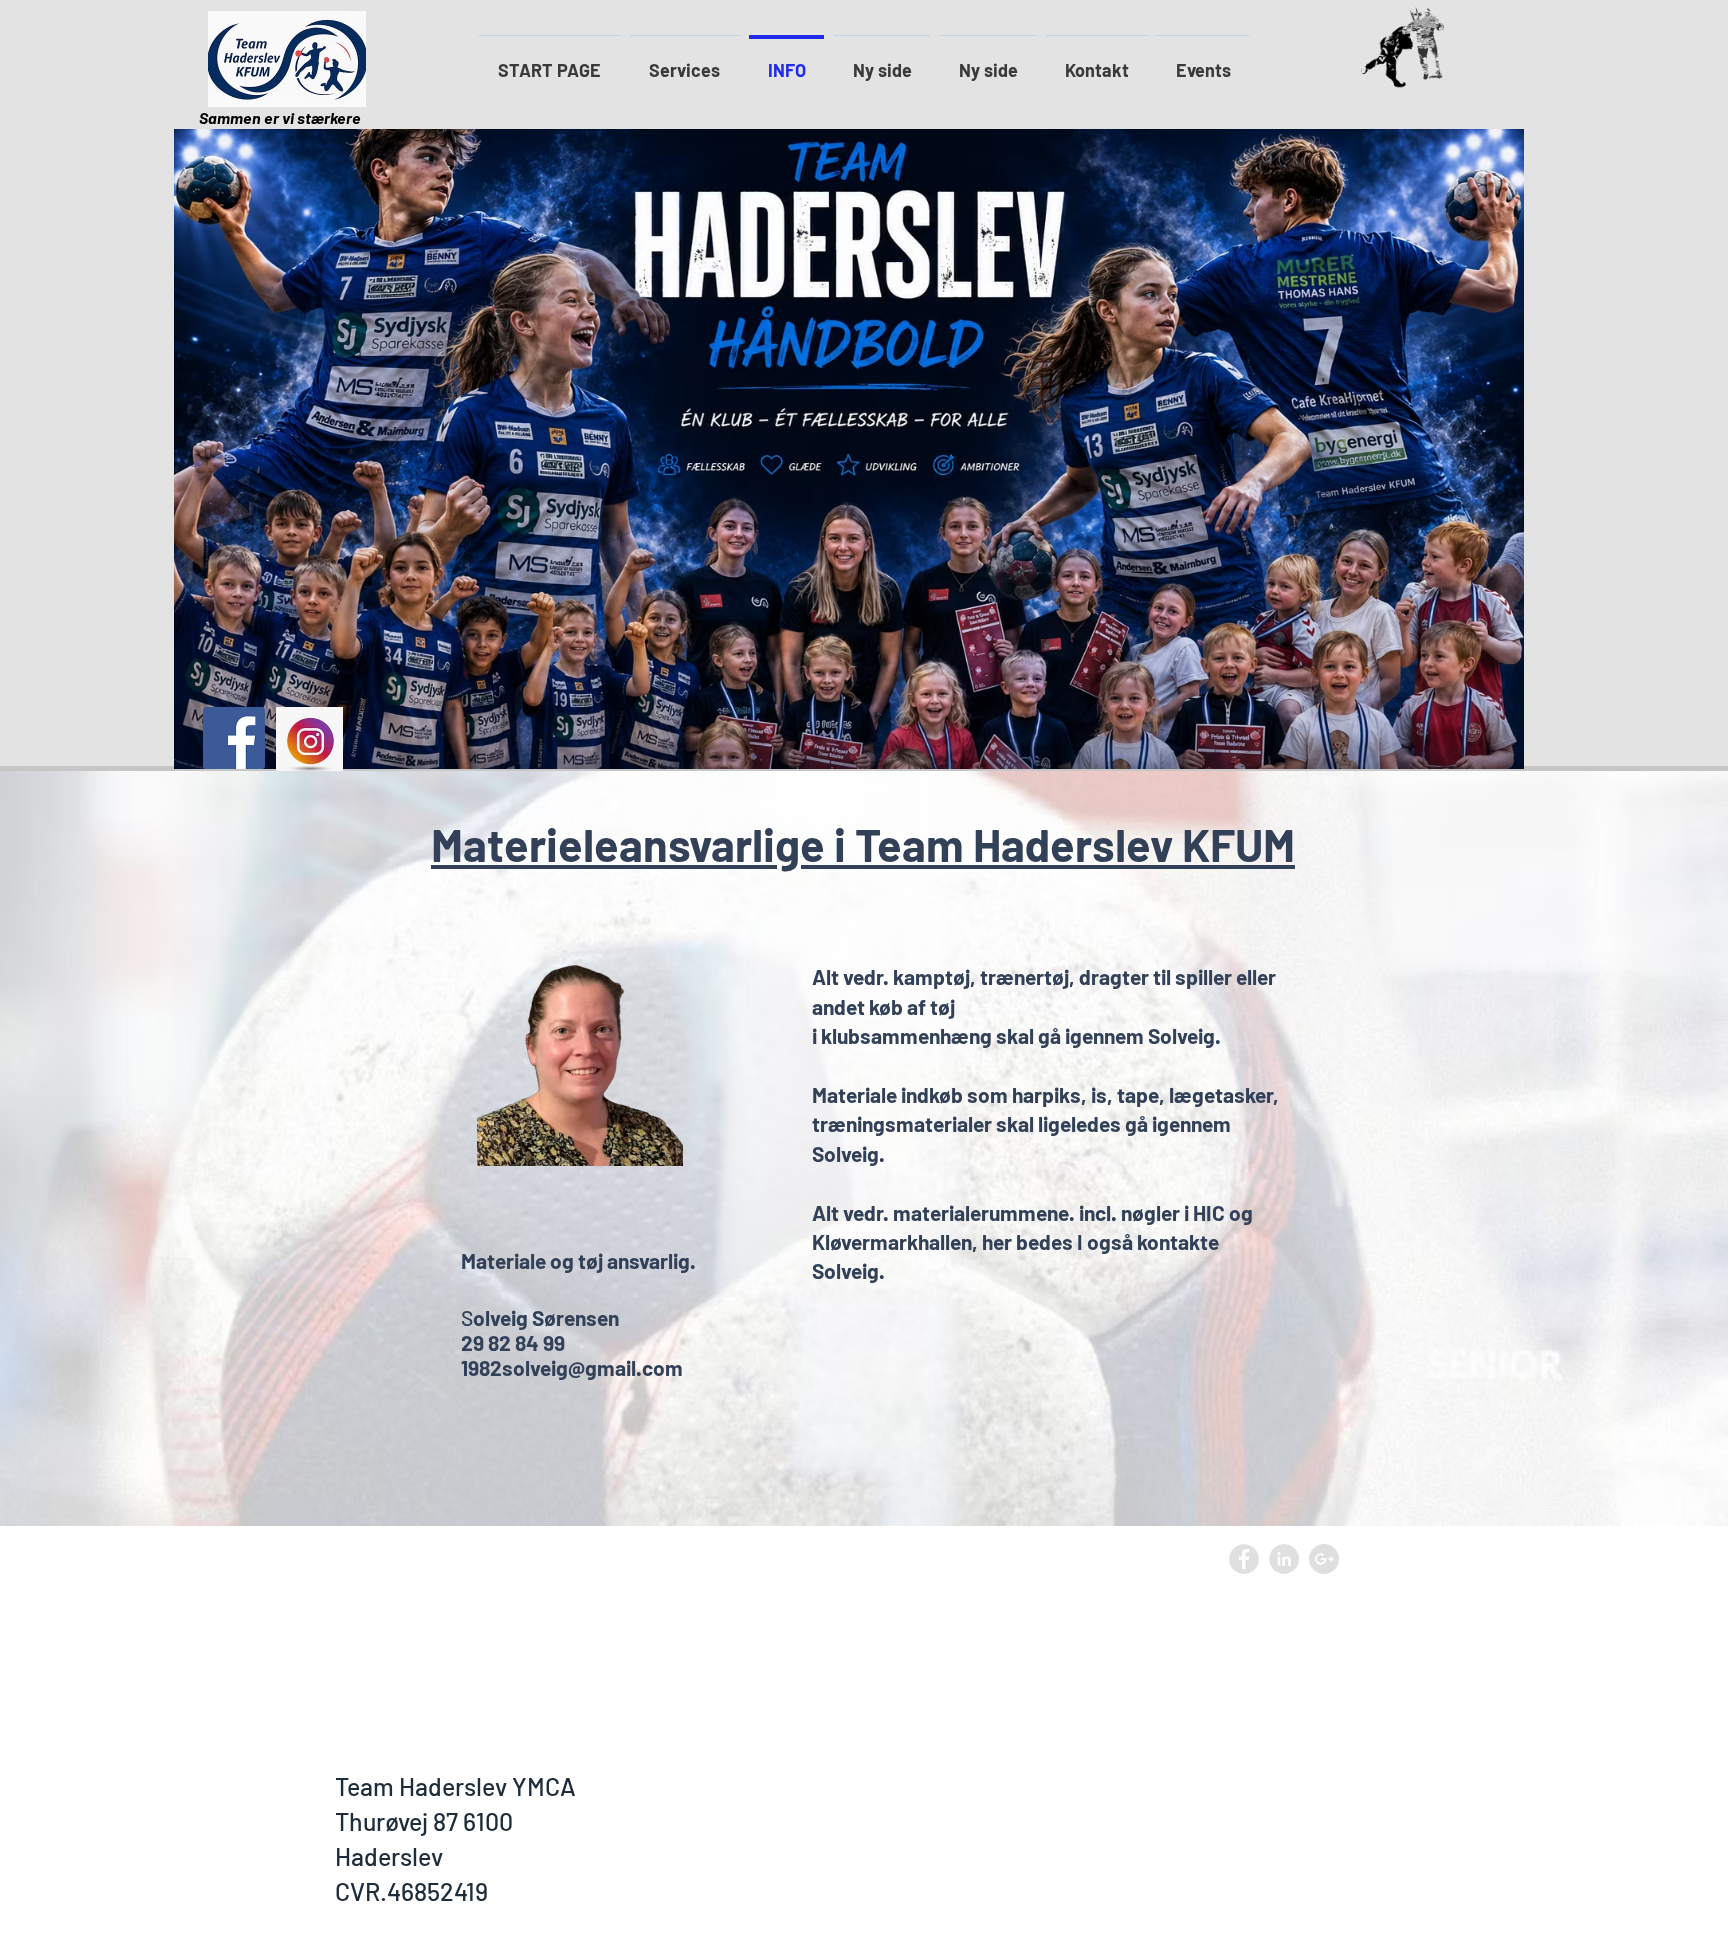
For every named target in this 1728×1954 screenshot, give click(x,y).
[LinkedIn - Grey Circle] (1284, 1559)
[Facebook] (234, 738)
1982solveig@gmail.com (572, 1367)
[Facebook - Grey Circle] (1244, 1559)
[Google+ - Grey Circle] (1324, 1559)
